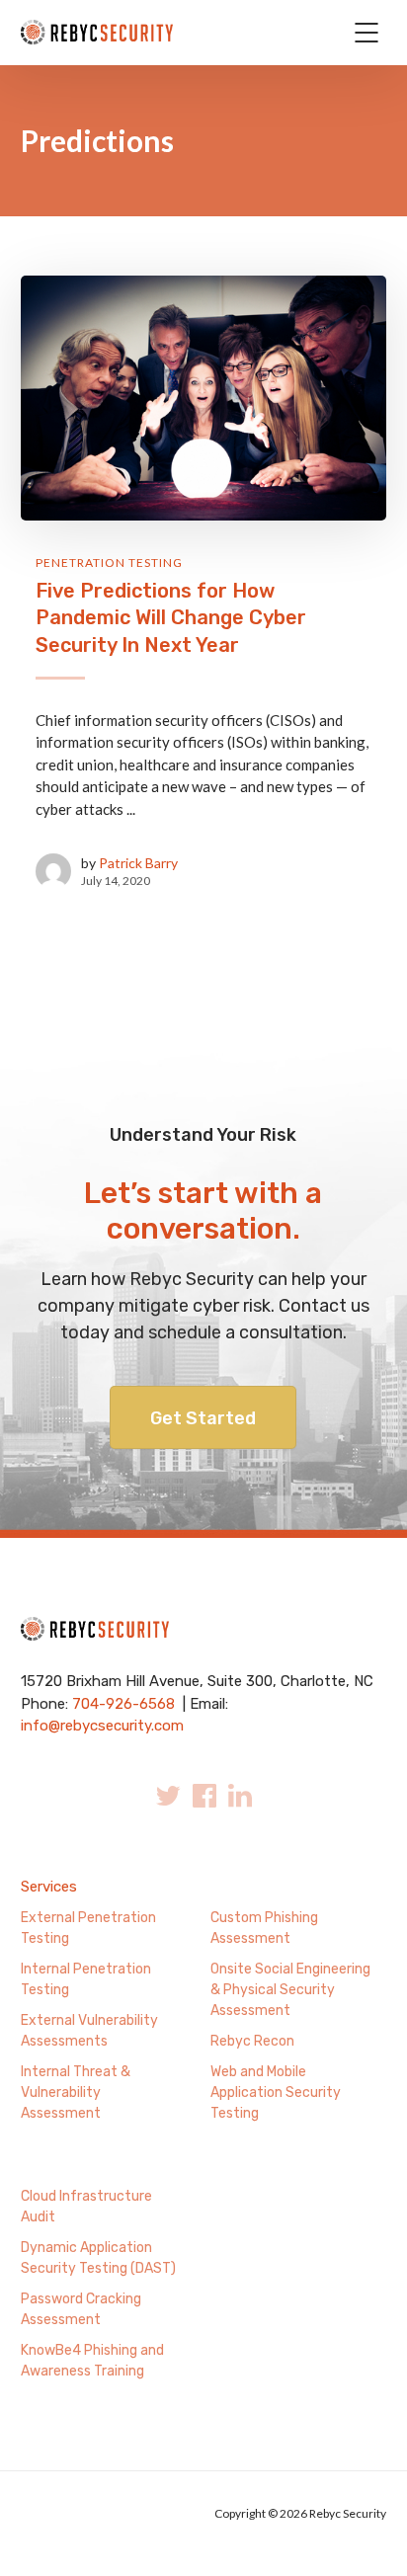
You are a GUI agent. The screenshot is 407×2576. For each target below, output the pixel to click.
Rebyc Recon (252, 2041)
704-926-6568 (123, 1704)
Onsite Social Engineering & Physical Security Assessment (290, 1990)
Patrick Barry (138, 863)
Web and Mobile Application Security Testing (276, 2093)
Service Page (64, 2164)
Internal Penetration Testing (86, 1979)
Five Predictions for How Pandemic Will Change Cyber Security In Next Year (171, 618)
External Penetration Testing (88, 1928)
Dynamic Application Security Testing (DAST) (98, 2258)
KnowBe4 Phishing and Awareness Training (92, 2361)
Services (49, 1887)
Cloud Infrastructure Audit (86, 2207)
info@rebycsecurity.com (102, 1726)
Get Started (203, 1418)
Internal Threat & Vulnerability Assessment (76, 2093)
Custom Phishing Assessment (264, 1928)
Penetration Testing (109, 563)
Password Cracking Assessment (81, 2309)
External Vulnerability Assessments (89, 2031)
